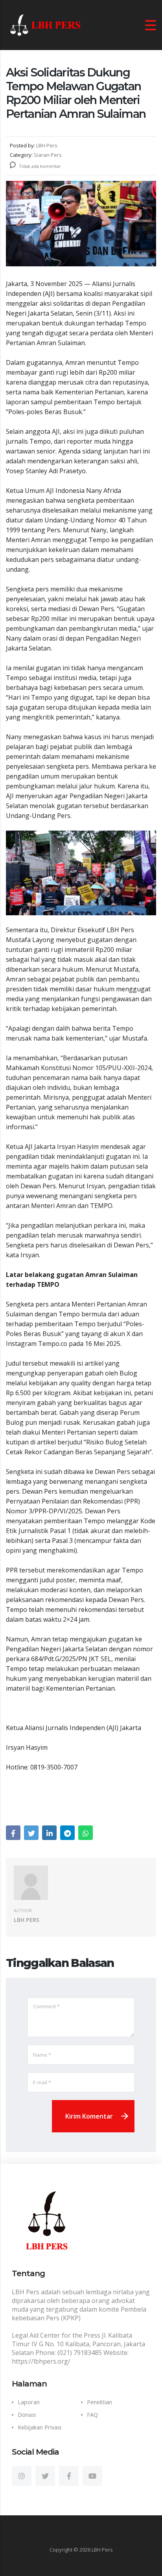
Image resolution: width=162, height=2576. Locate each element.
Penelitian (99, 2402)
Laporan (29, 2402)
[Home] (45, 24)
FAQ (92, 2415)
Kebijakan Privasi (40, 2427)
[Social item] (22, 2476)
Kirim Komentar (89, 2116)
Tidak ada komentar (39, 166)
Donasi (27, 2415)
